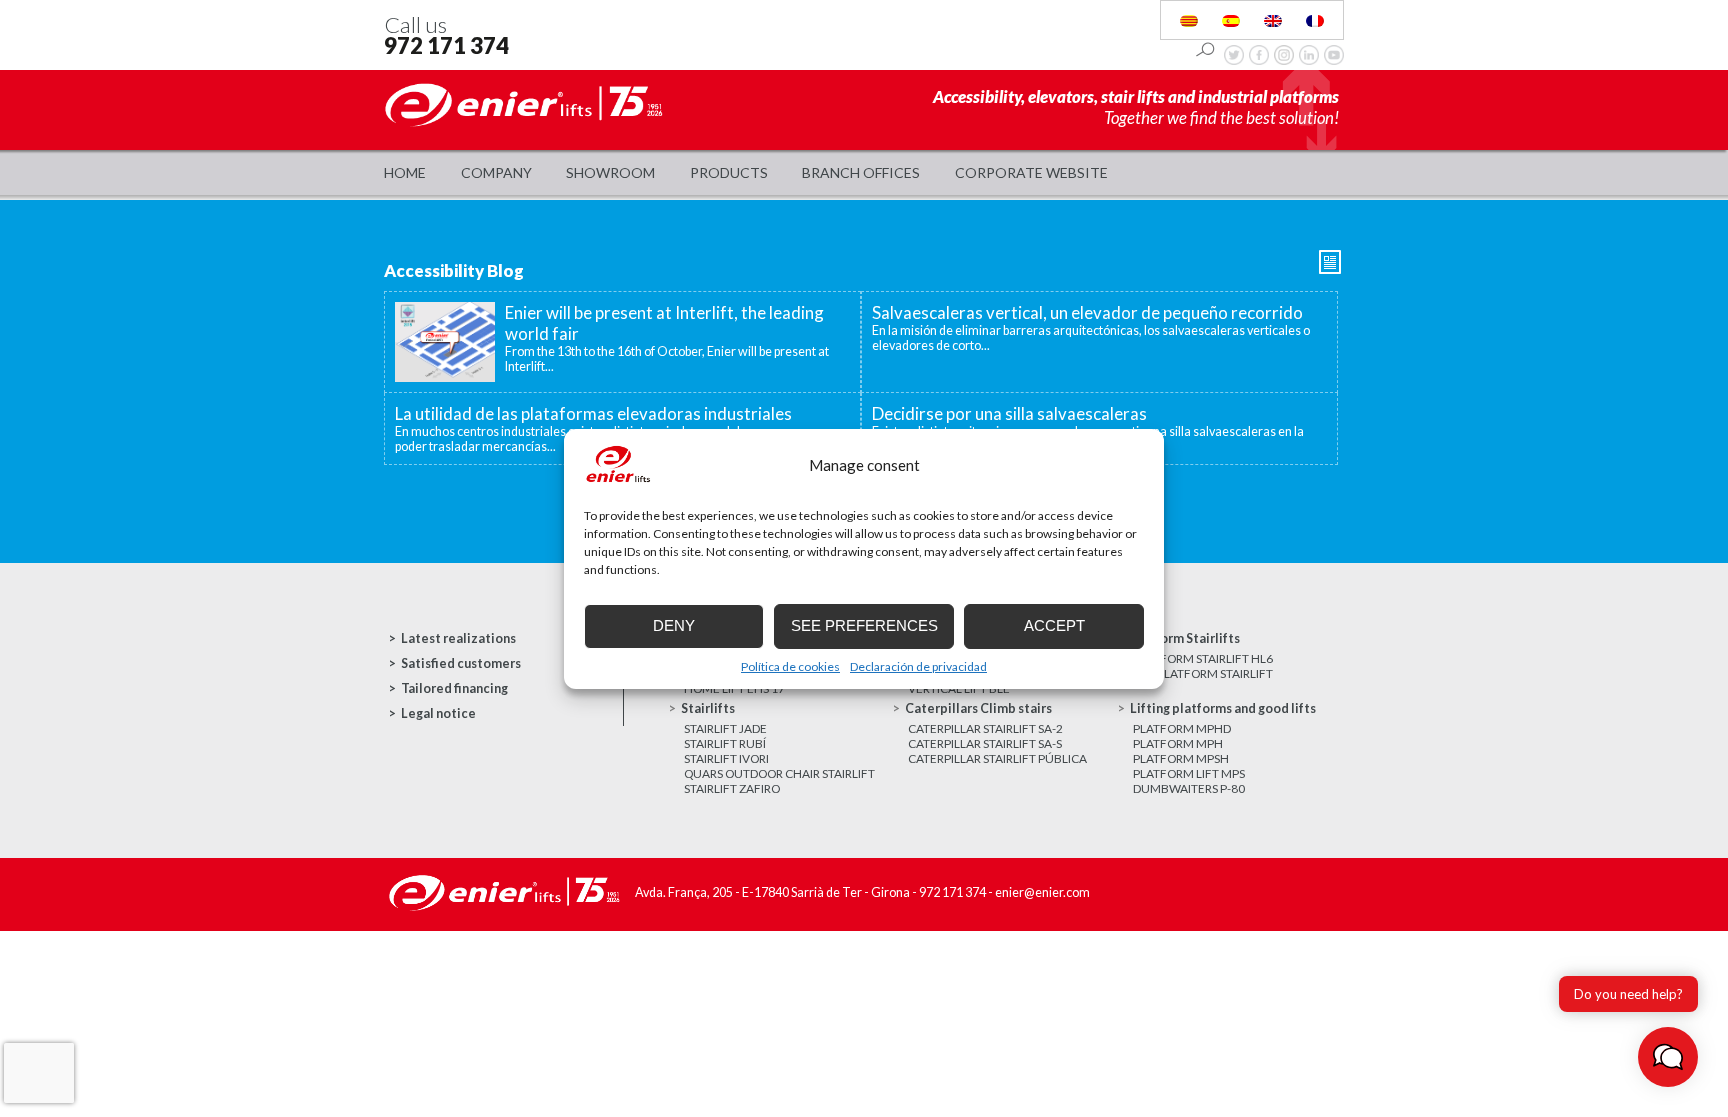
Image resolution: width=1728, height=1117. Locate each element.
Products (729, 172)
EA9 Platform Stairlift (1203, 673)
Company (496, 172)
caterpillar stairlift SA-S (985, 743)
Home (405, 172)
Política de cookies (790, 666)
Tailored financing (454, 688)
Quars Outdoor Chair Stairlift (779, 773)
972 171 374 (446, 45)
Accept (1054, 625)
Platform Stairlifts (1185, 638)
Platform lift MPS (1189, 773)
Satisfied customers (461, 663)
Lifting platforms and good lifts (1223, 708)
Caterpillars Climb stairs (978, 708)
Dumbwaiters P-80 (1189, 788)
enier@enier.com (1042, 892)
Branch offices (861, 172)
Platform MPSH (1181, 758)
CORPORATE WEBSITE (1031, 172)
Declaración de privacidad (918, 666)
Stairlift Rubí (725, 743)
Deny (674, 625)
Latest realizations (458, 638)
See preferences (864, 625)
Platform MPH (1178, 743)
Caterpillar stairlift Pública (997, 758)
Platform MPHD (1182, 728)
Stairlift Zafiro (732, 788)
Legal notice (438, 713)
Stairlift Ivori (726, 758)
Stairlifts (708, 708)
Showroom (610, 172)
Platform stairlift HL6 (1203, 658)
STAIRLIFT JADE (725, 728)
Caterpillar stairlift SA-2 (985, 728)
